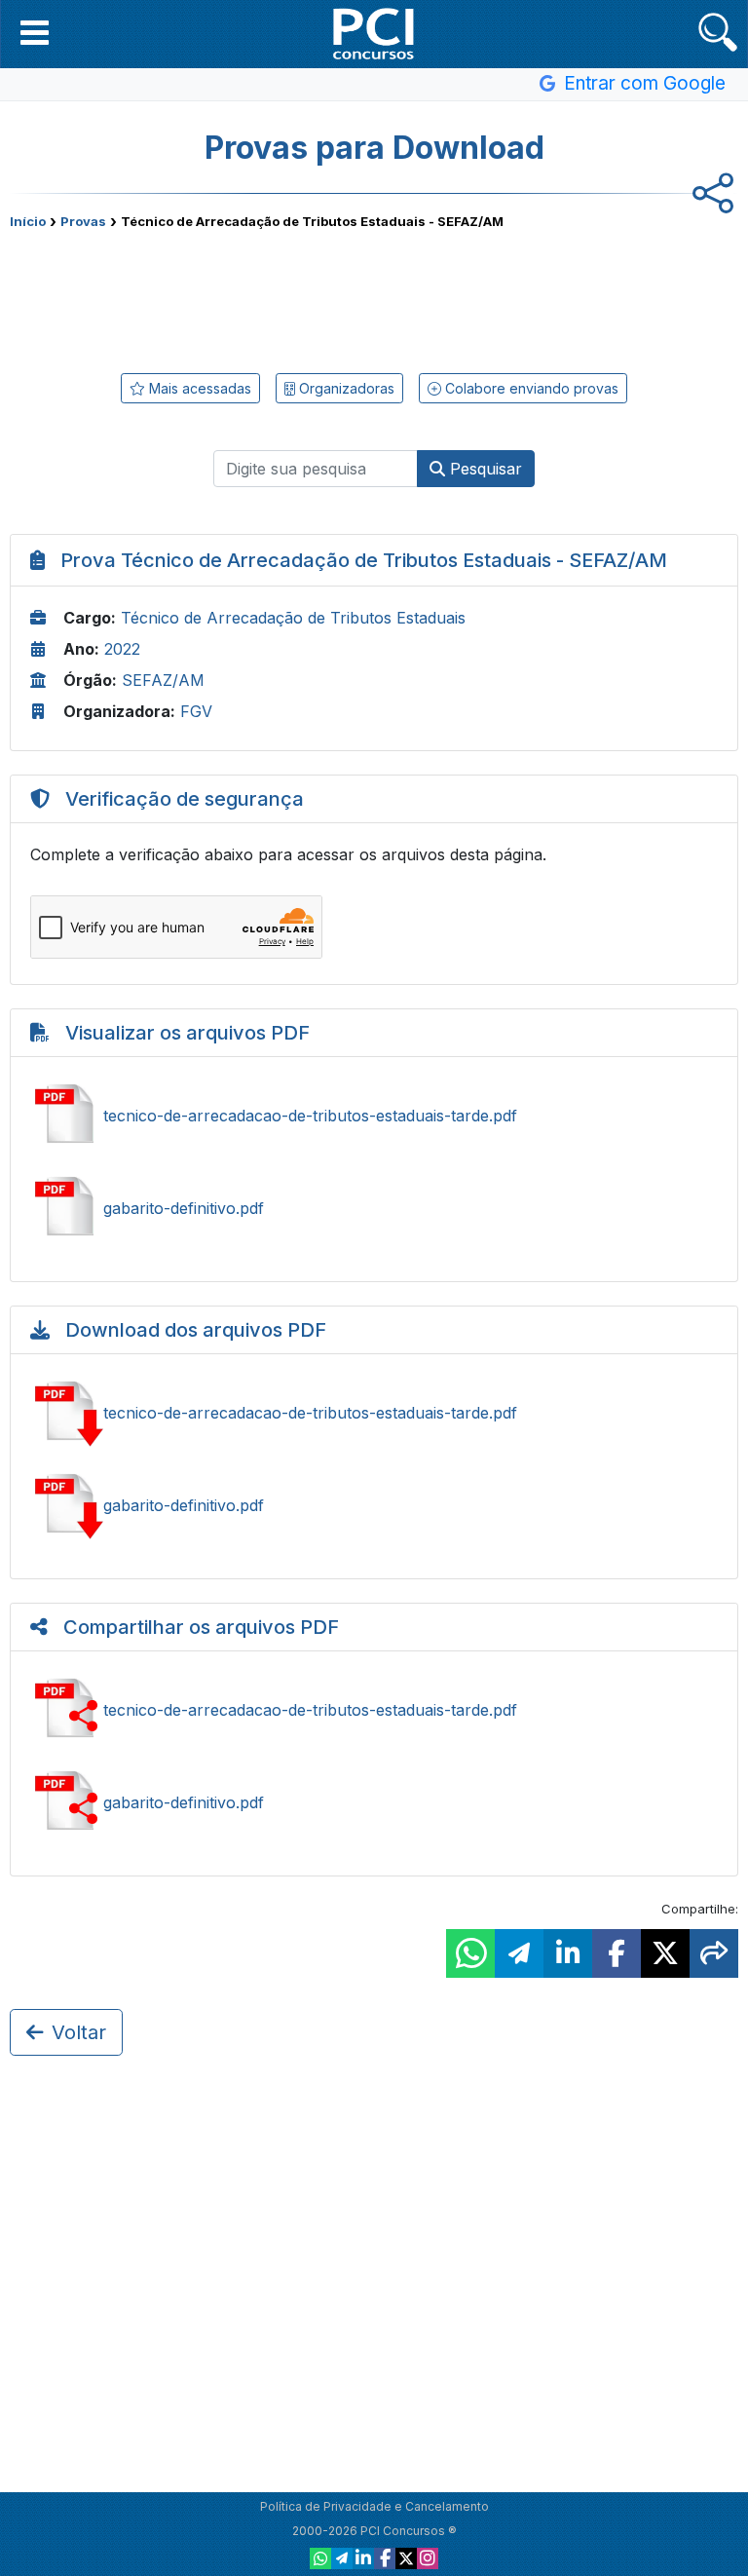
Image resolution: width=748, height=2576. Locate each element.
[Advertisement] (374, 297)
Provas (83, 221)
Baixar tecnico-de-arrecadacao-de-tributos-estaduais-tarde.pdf (374, 1413)
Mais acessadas (198, 388)
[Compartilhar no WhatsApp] (470, 1953)
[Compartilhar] (714, 1953)
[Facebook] (385, 2558)
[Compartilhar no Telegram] (519, 1953)
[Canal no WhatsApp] (320, 2558)
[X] (406, 2558)
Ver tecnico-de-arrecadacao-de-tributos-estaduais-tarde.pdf (374, 1116)
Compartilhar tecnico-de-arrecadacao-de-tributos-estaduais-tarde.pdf (374, 1710)
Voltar (79, 2032)
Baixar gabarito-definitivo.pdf (374, 1505)
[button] (35, 32)
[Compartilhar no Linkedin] (568, 1953)
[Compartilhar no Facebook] (617, 1953)
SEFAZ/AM (163, 680)
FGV (196, 711)
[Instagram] (428, 2558)
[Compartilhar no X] (665, 1953)
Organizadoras (345, 388)
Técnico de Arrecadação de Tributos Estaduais (293, 618)
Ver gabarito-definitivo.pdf (374, 1208)
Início (28, 221)
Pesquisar (484, 469)
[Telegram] (342, 2558)
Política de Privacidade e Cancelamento (374, 2506)
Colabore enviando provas (530, 388)
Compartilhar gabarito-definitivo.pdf (374, 1802)
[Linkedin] (363, 2558)
